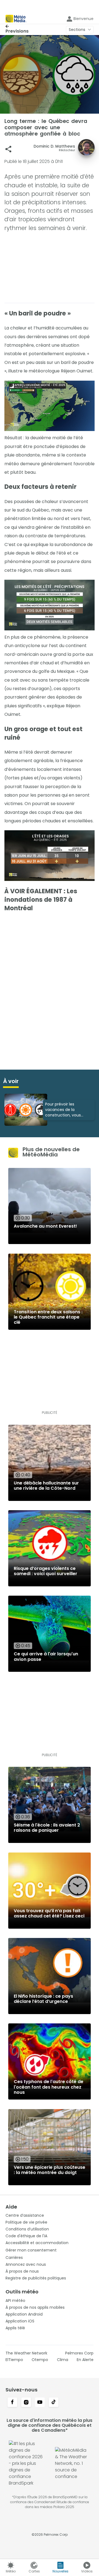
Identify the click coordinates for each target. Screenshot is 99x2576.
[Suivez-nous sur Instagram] (26, 2403)
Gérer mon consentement (31, 2250)
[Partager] (8, 149)
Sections (77, 30)
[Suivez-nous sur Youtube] (40, 2403)
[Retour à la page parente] (17, 26)
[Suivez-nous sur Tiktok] (54, 2403)
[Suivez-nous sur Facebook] (12, 2403)
